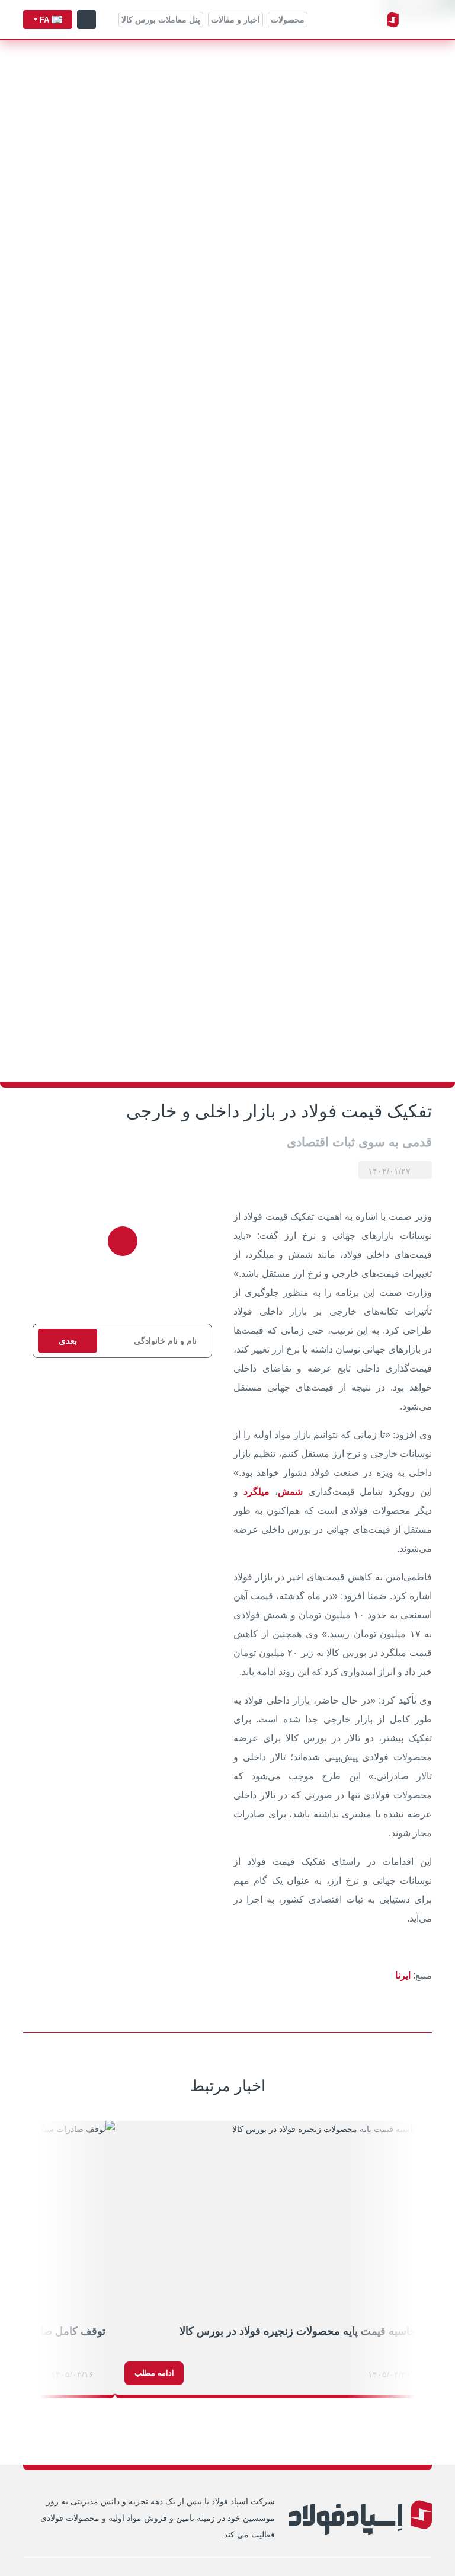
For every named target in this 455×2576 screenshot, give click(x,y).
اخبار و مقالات (235, 20)
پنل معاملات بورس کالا (161, 20)
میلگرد (257, 1492)
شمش (290, 1492)
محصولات (288, 20)
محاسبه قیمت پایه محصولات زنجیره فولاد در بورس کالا (301, 2331)
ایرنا (403, 1975)
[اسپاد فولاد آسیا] (360, 20)
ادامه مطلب (154, 2373)
